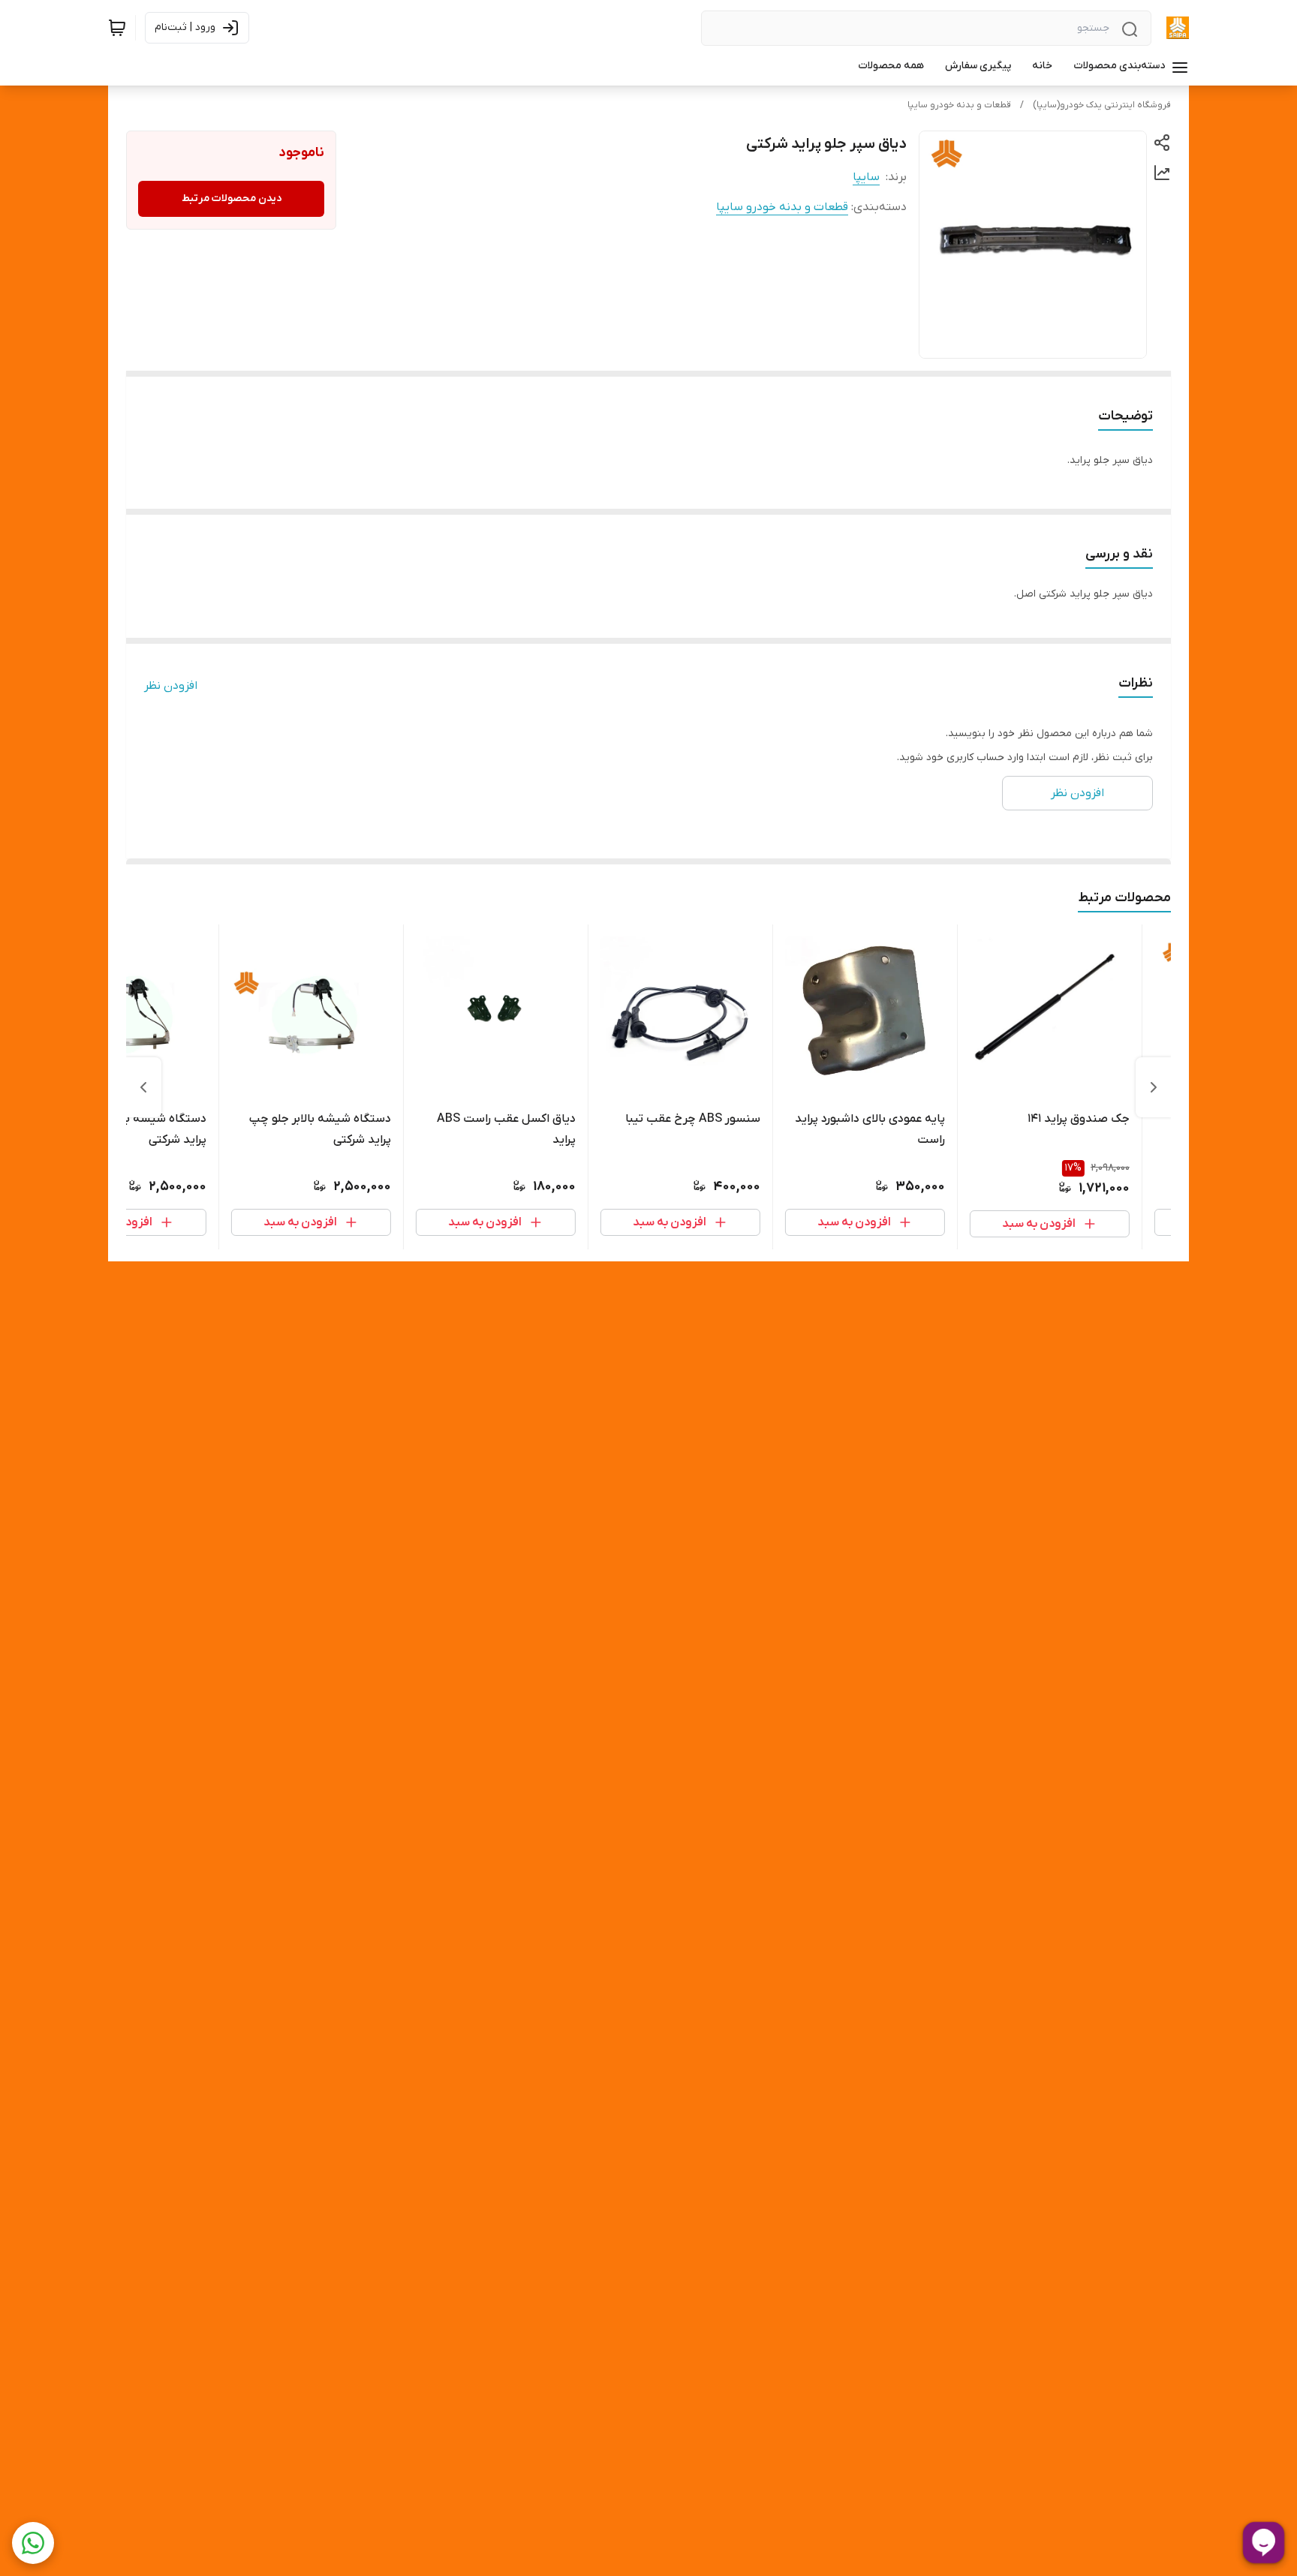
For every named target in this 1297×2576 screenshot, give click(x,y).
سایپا (866, 177)
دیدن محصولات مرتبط (232, 198)
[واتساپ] (33, 2543)
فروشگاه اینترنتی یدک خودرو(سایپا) (1102, 105)
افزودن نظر (171, 686)
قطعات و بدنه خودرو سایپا (959, 105)
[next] (143, 1087)
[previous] (1154, 1087)
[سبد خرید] (117, 28)
